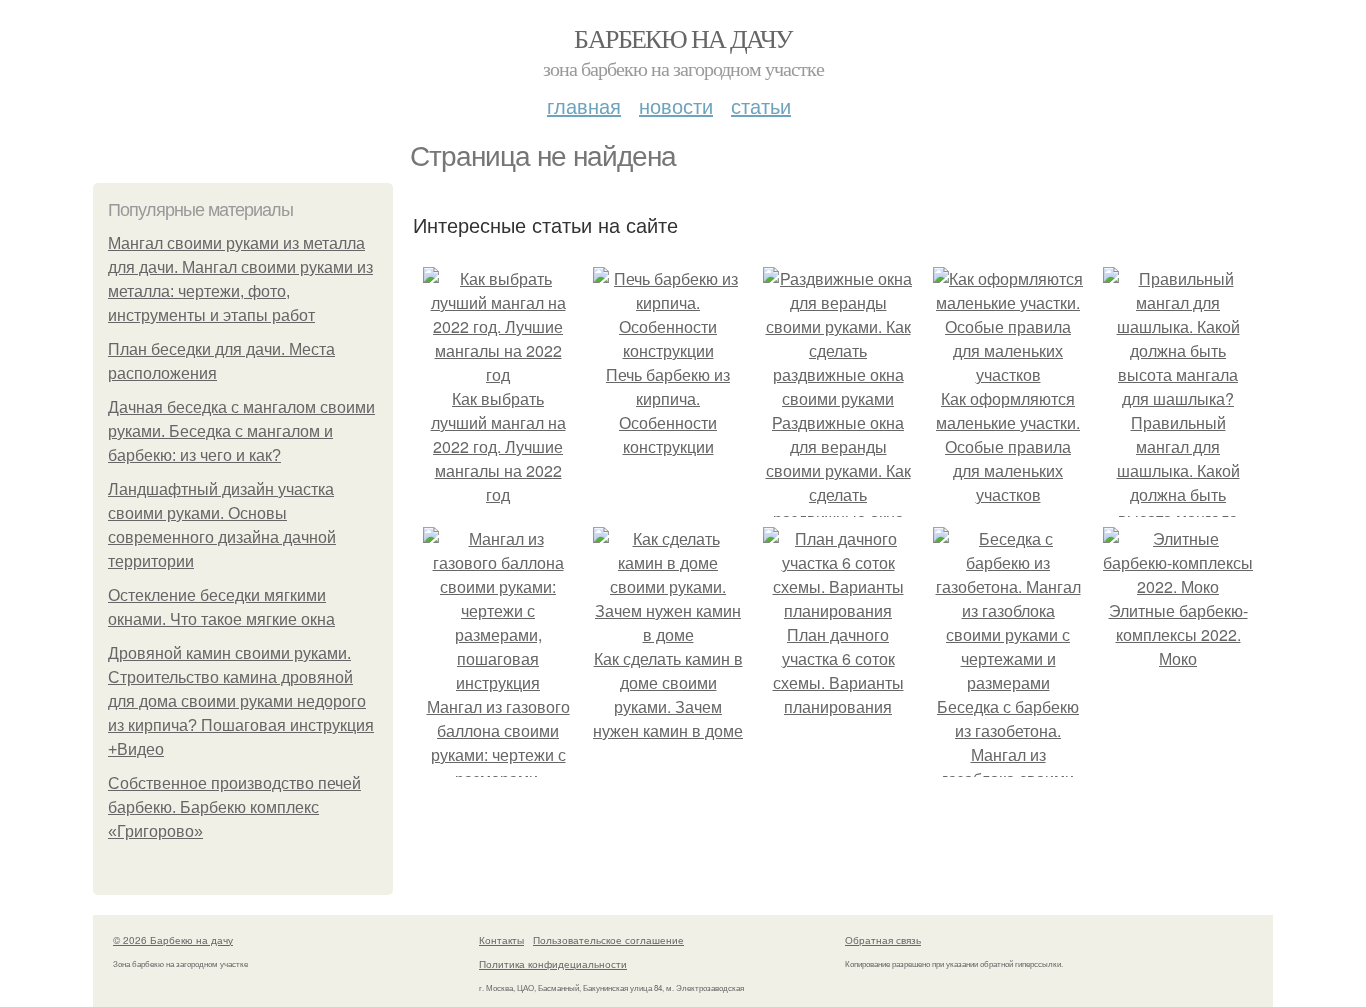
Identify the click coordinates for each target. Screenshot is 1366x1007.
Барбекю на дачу (682, 38)
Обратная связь (883, 940)
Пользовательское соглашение (608, 940)
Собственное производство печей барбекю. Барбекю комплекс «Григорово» (234, 807)
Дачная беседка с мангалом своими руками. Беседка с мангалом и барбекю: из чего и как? (241, 431)
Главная (584, 105)
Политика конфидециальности (553, 964)
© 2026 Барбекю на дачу (173, 940)
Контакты (501, 940)
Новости (676, 105)
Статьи (761, 105)
